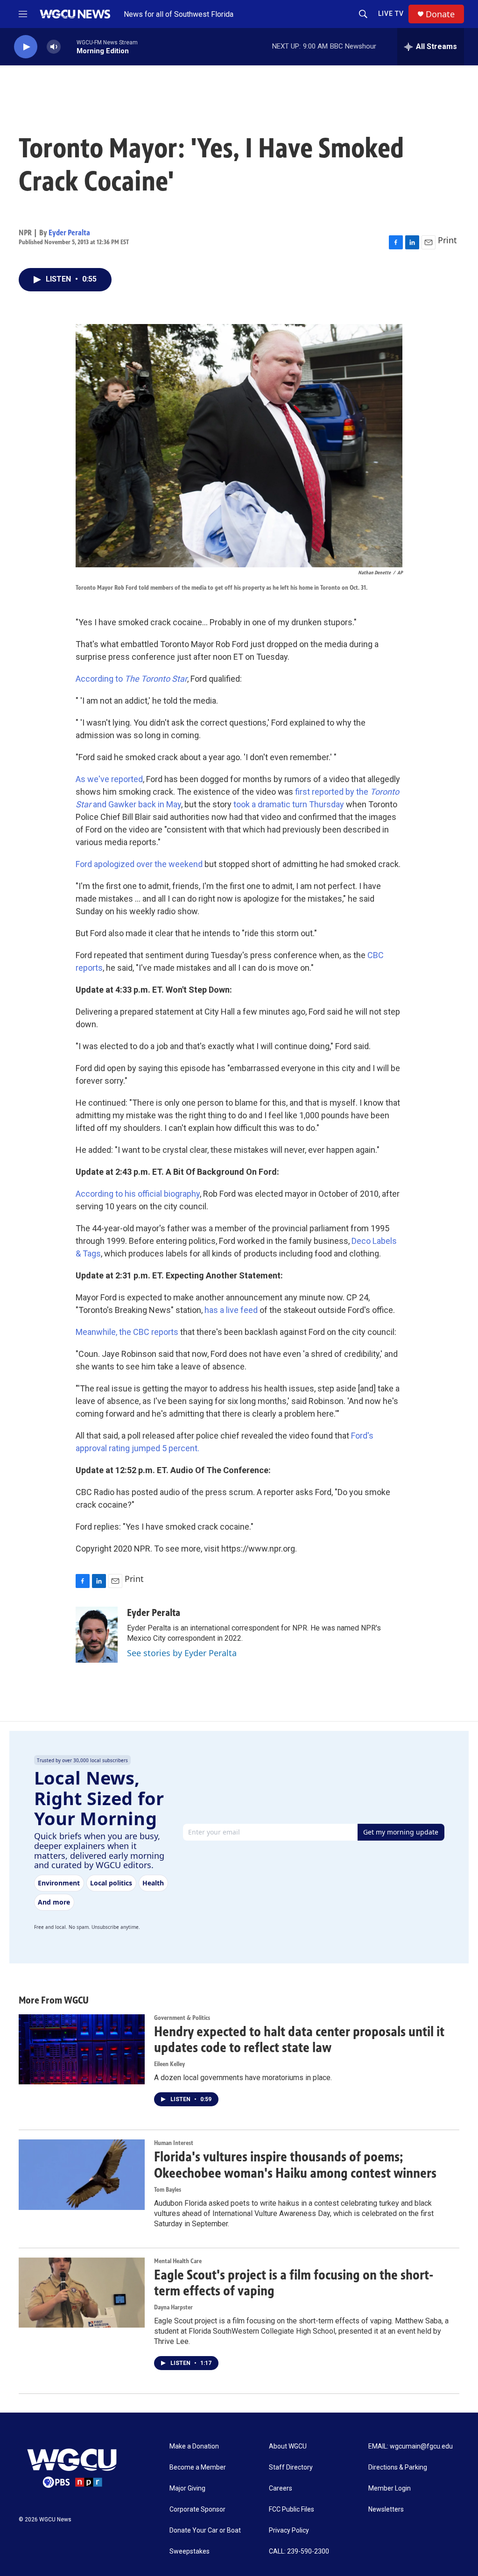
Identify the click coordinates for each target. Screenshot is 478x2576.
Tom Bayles (168, 2190)
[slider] (69, 46)
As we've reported (109, 779)
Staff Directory (291, 2467)
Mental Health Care (178, 2261)
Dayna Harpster (173, 2307)
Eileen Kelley (169, 2064)
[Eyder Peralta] (97, 1635)
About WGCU (288, 2446)
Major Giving (187, 2488)
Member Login (390, 2488)
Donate (440, 14)
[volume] (54, 47)
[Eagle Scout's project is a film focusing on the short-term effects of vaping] (82, 2293)
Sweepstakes (190, 2551)
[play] (26, 47)
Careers (281, 2488)
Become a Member (198, 2467)
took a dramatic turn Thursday (289, 804)
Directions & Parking (398, 2467)
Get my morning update (401, 1832)
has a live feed (231, 1310)
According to (131, 679)
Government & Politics (182, 2018)
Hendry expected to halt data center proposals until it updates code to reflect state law (299, 2040)
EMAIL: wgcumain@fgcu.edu (411, 2446)
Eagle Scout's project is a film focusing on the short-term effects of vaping (294, 2283)
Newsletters (386, 2509)
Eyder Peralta (69, 233)
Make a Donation (194, 2446)
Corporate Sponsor (197, 2509)
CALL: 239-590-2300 (299, 2551)
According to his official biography (138, 1194)
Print (447, 240)
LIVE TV (391, 14)
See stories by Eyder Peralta (182, 1653)
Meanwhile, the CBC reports (127, 1332)
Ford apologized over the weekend (139, 864)
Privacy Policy (289, 2530)
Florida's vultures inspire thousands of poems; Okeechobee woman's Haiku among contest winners (295, 2165)
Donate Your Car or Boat (205, 2530)
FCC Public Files (292, 2509)
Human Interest (174, 2143)
